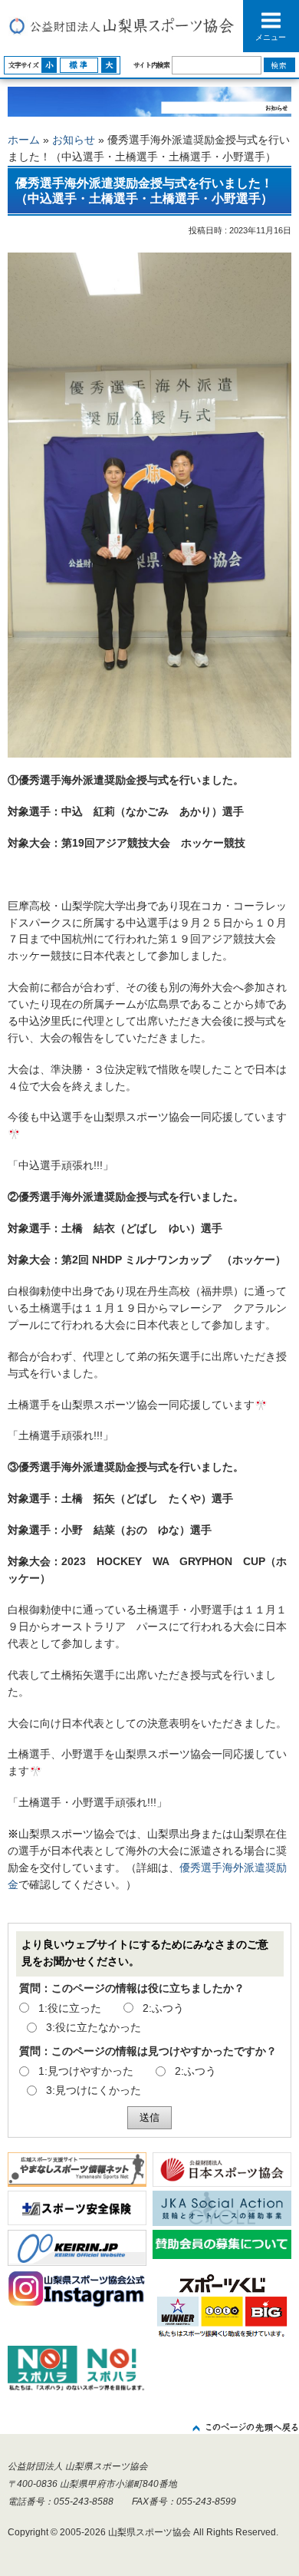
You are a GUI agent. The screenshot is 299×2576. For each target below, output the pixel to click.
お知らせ (74, 140)
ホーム (24, 140)
